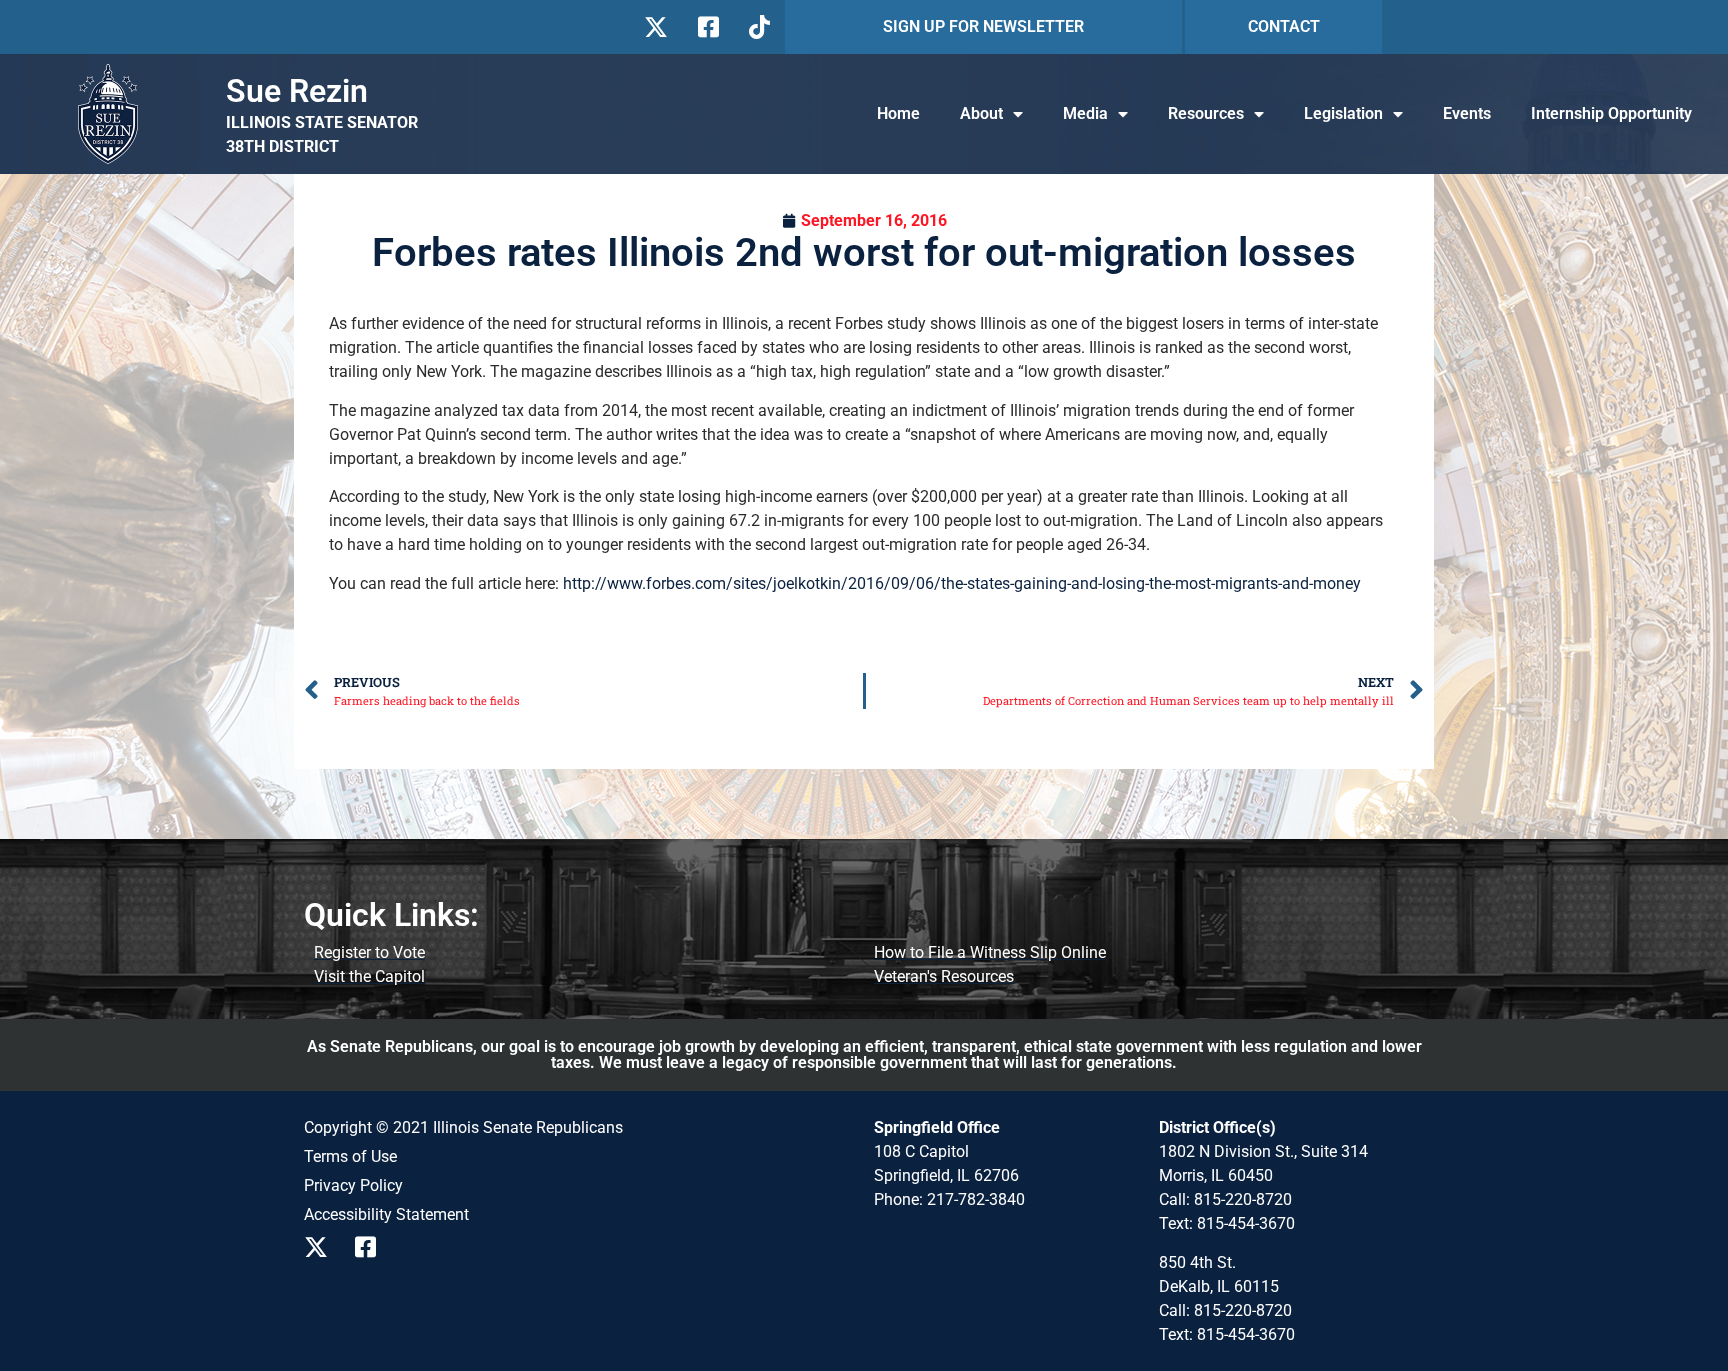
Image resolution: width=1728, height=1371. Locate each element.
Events (1467, 113)
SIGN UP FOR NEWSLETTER (983, 26)
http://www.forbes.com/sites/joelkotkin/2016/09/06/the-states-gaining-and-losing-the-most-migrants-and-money (962, 583)
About (981, 113)
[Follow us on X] (655, 27)
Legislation (1343, 113)
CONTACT (1284, 26)
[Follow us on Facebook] (706, 27)
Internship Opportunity (1611, 113)
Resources (1206, 113)
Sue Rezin (297, 91)
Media (1085, 113)
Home (898, 113)
